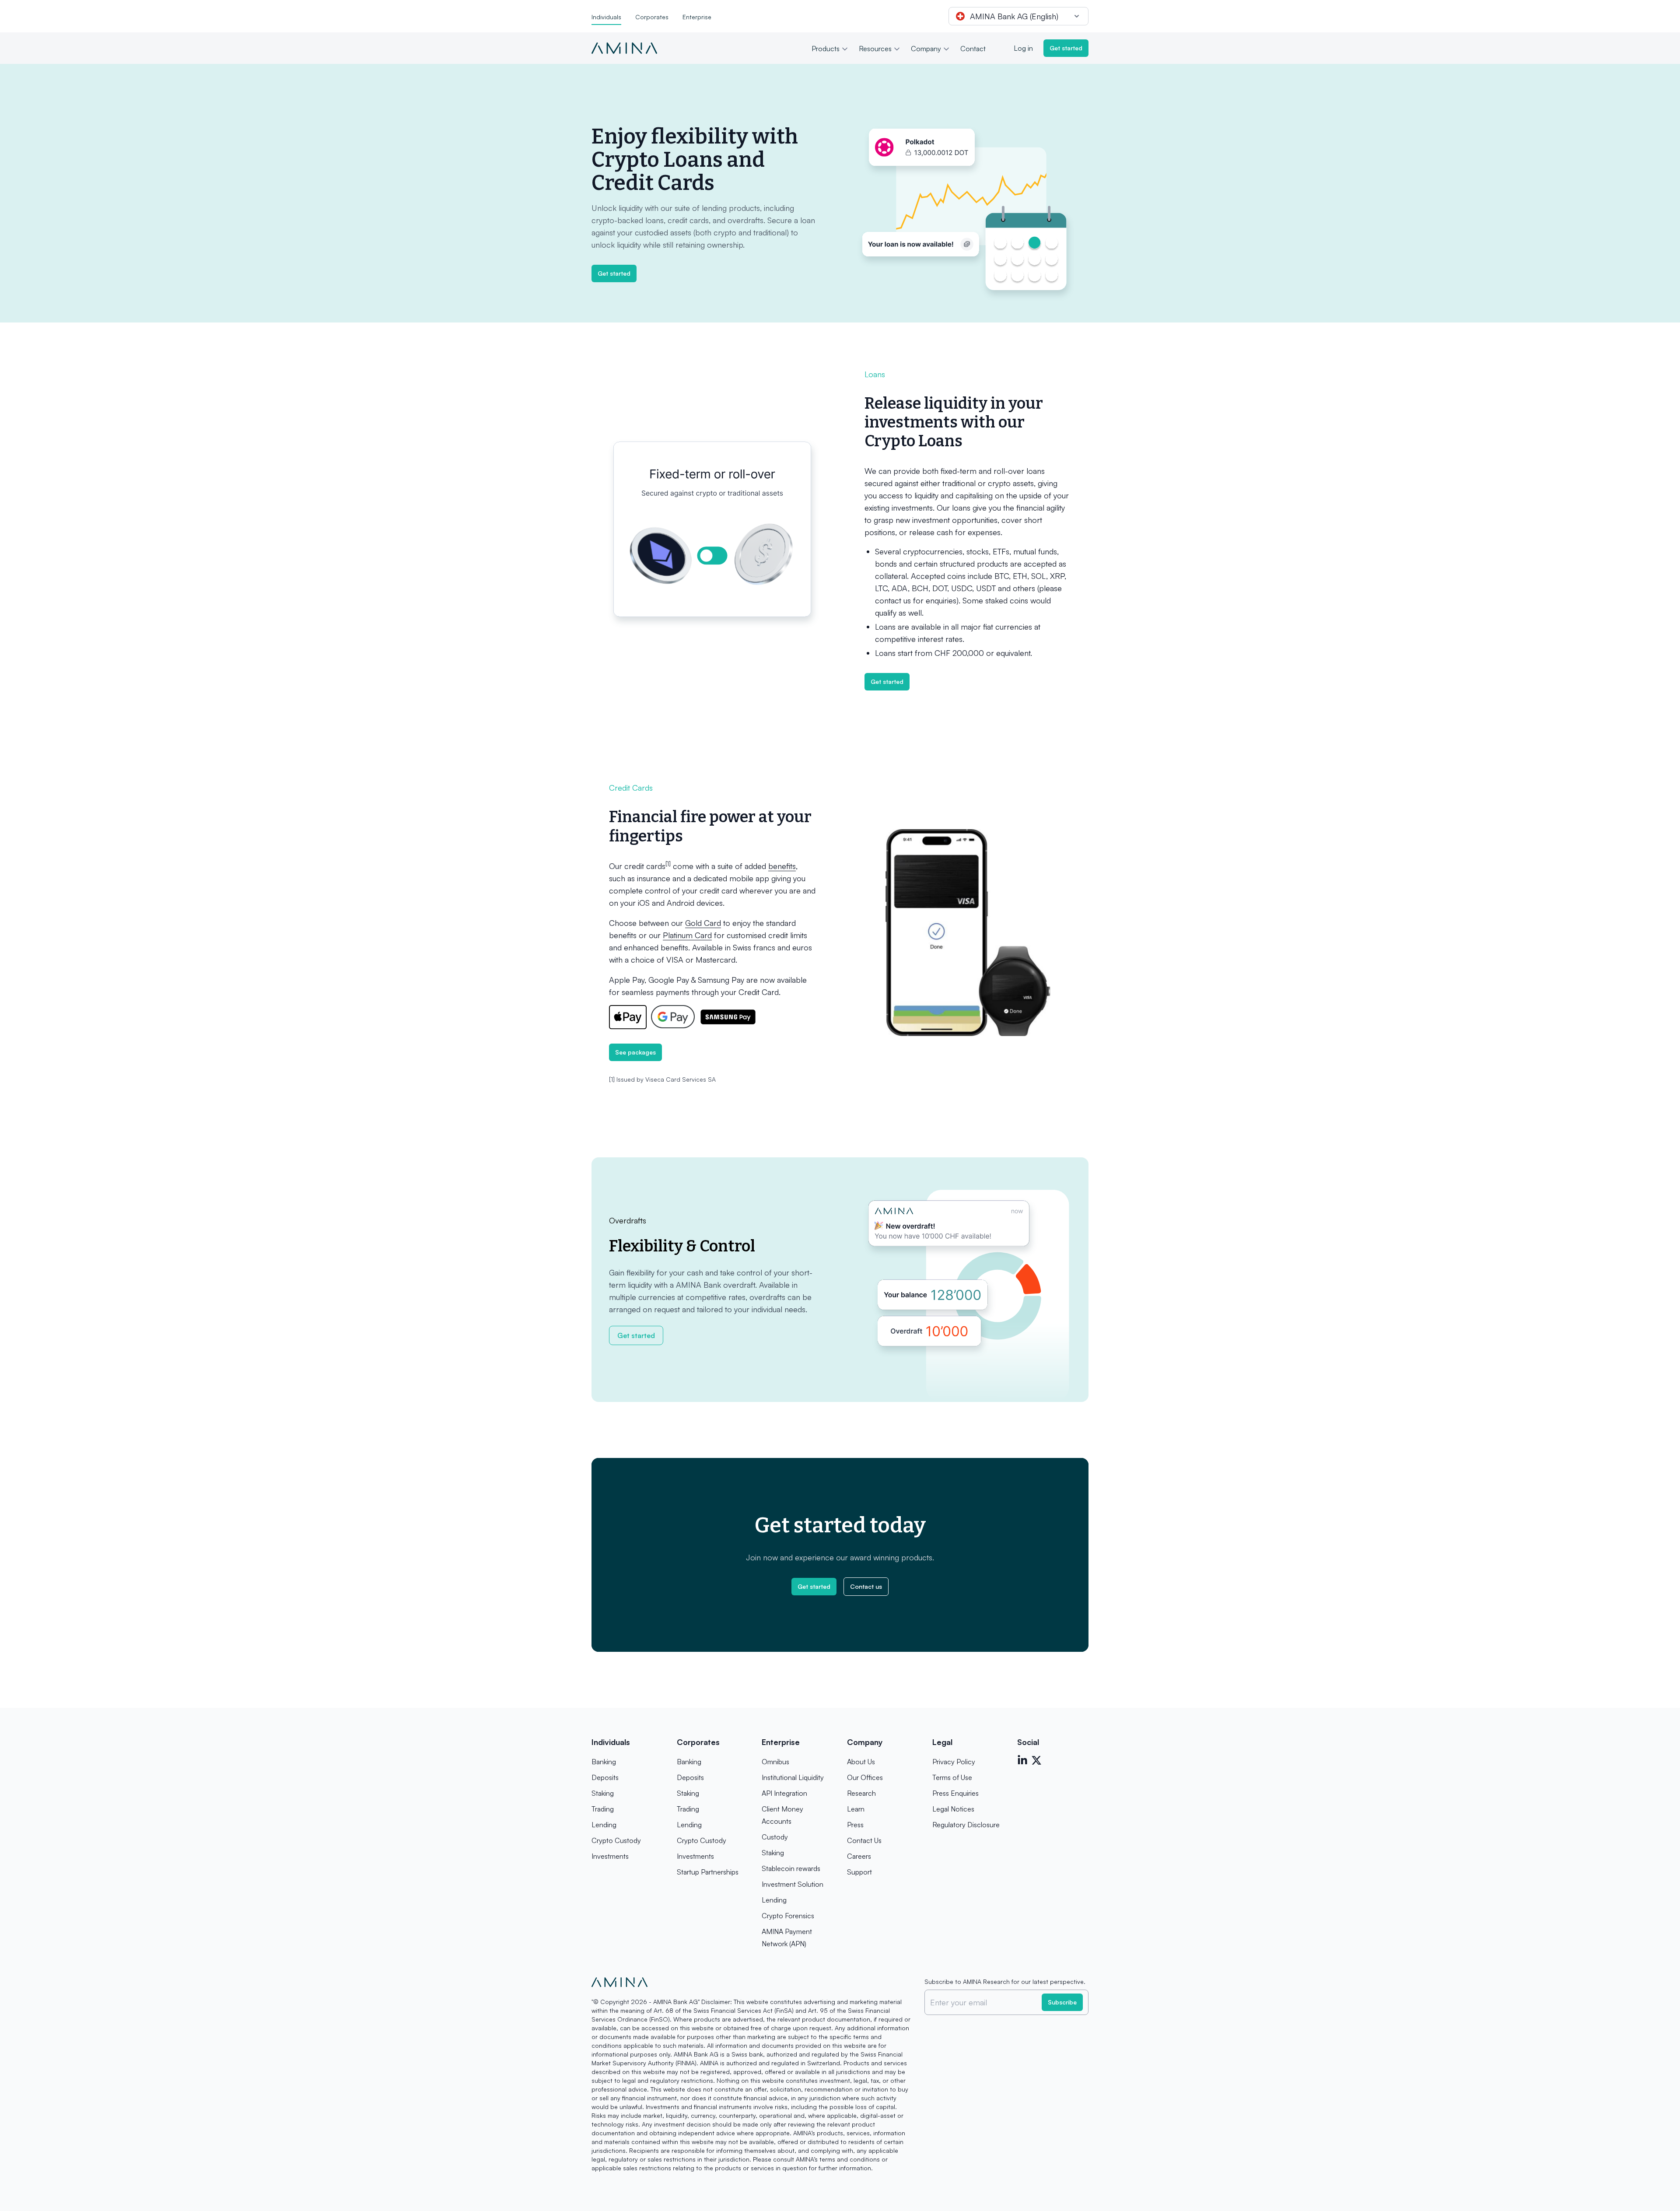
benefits (782, 866)
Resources (875, 49)
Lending (604, 1825)
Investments (610, 1856)
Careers (859, 1856)
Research (861, 1793)
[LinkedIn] (1022, 1760)
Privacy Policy (954, 1762)
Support (859, 1872)
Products (826, 49)
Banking (604, 1762)
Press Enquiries (955, 1793)
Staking (603, 1793)
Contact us (866, 1586)
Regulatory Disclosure (966, 1825)
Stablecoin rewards (791, 1868)
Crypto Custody (616, 1840)
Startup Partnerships (708, 1872)
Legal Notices (953, 1809)
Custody (775, 1837)
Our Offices (865, 1777)
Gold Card (703, 923)
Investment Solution (793, 1884)
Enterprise (697, 17)
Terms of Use (952, 1777)
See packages (635, 1052)
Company (926, 49)
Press (855, 1825)
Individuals (606, 17)
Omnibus (775, 1762)
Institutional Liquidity (793, 1777)
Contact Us (864, 1840)
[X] (1036, 1760)
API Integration (784, 1793)
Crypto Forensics (788, 1916)
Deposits (605, 1777)
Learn (856, 1809)
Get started (1066, 48)
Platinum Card (687, 935)
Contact (973, 49)
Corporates (652, 17)
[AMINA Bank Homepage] (624, 48)
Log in (1023, 48)
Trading (603, 1809)
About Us (861, 1762)
